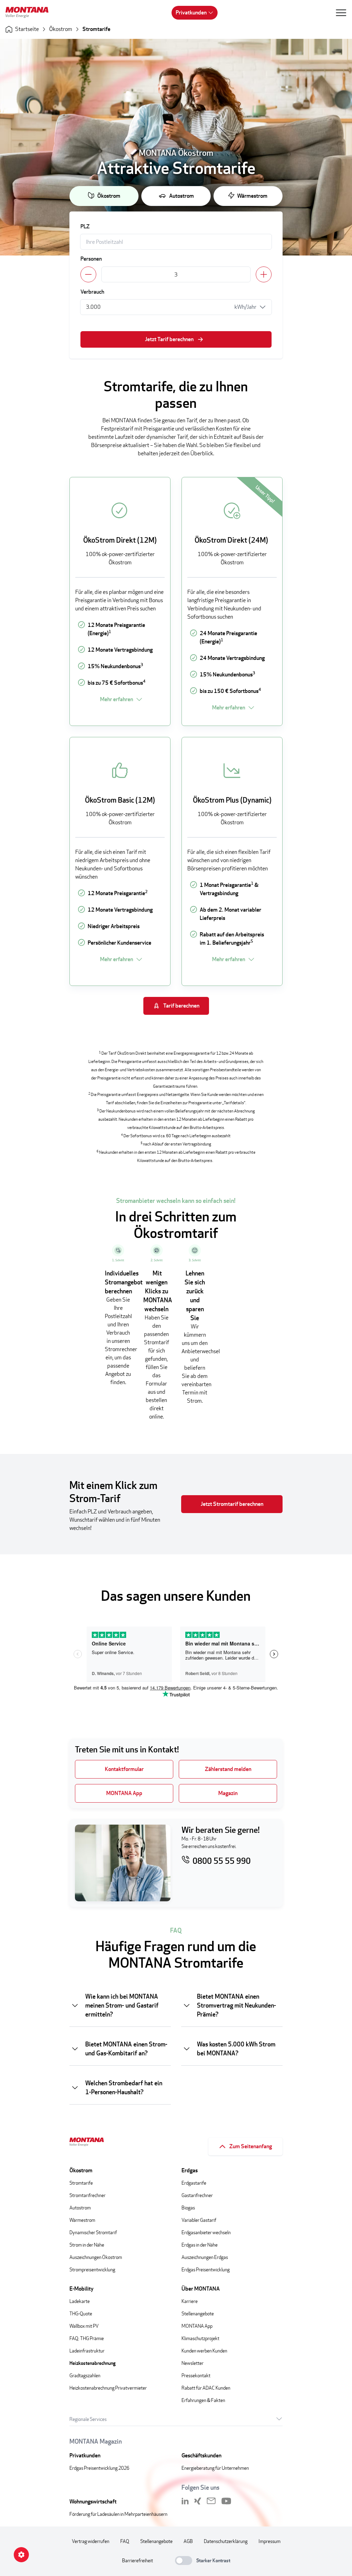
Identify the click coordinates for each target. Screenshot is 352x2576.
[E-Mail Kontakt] (211, 2501)
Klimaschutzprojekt (200, 2338)
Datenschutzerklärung (226, 2541)
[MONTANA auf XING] (198, 2501)
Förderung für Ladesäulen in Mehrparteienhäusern (118, 2514)
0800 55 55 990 (222, 1861)
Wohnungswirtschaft (93, 2502)
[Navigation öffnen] (341, 13)
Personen (91, 259)
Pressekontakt (196, 2375)
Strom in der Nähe (87, 2245)
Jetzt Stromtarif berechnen (232, 1504)
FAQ (125, 2541)
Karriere (190, 2301)
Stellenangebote (198, 2313)
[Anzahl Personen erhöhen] (264, 274)
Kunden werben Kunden (204, 2351)
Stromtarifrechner (87, 2195)
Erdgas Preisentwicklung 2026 (99, 2468)
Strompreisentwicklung (92, 2269)
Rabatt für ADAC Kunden (206, 2388)
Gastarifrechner (197, 2195)
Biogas (188, 2208)
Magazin (228, 1793)
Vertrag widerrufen (91, 2541)
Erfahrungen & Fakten (203, 2400)
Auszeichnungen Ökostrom (96, 2257)
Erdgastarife (194, 2183)
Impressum (269, 2541)
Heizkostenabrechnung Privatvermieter (108, 2388)
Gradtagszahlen (85, 2375)
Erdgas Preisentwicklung (206, 2269)
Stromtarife (96, 29)
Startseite (27, 29)
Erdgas (190, 2170)
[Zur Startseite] (30, 13)
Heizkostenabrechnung (92, 2363)
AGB (188, 2541)
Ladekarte (80, 2301)
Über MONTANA (201, 2289)
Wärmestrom (252, 196)
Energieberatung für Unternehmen (215, 2468)
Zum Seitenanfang (251, 2146)
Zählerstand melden (228, 1769)
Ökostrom (61, 29)
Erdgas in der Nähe (200, 2245)
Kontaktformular (124, 1769)
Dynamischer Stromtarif (93, 2232)
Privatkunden (191, 13)
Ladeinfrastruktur (87, 2351)
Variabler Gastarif (199, 2220)
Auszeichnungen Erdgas (205, 2257)
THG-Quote (81, 2313)
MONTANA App (124, 1793)
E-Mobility (81, 2289)
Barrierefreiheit (137, 2560)
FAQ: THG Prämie (87, 2338)
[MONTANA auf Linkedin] (185, 2501)
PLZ (85, 226)
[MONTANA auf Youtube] (226, 2501)
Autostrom (181, 196)
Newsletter (192, 2363)
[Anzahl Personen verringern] (88, 274)
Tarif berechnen (181, 1006)
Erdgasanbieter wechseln (206, 2232)
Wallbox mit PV (84, 2326)
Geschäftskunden (201, 2455)
